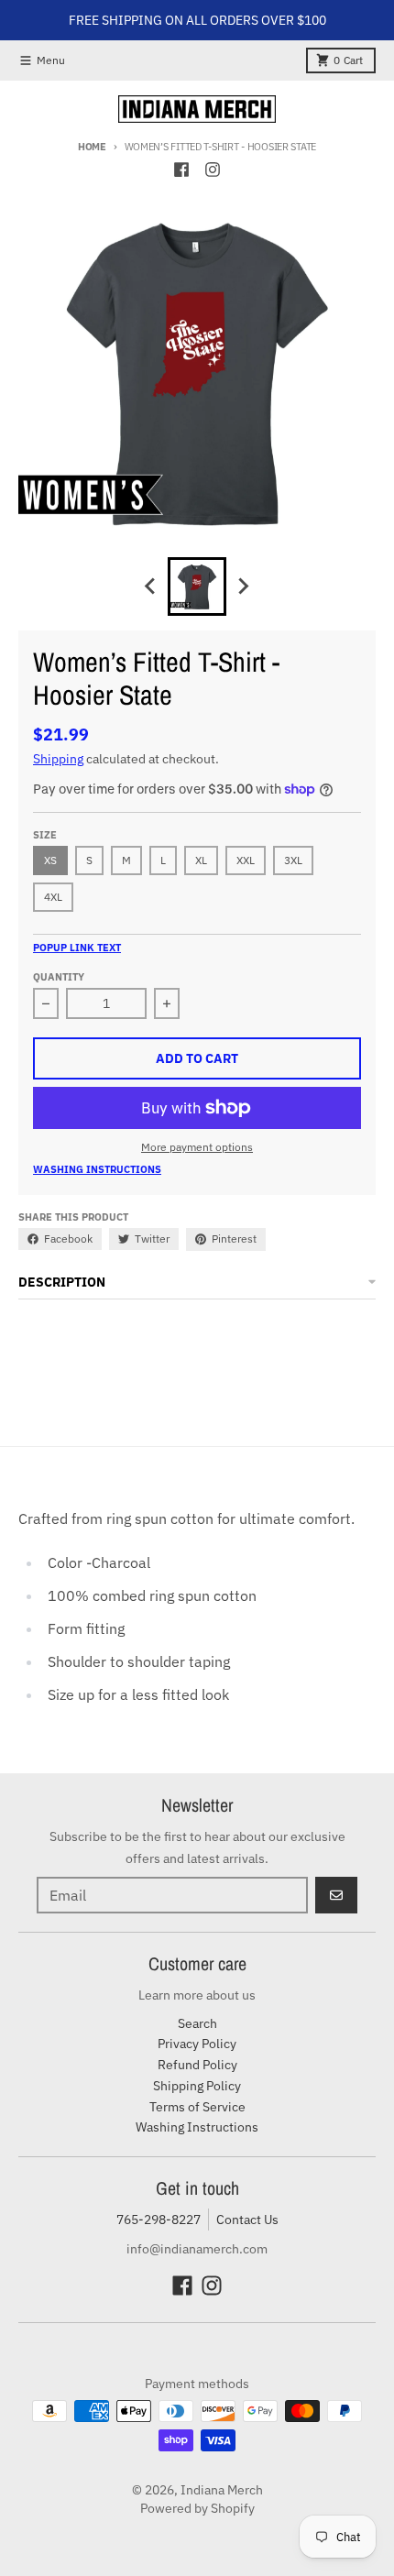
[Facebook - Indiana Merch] (181, 170)
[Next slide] (243, 586)
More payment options (197, 1147)
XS (50, 860)
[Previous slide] (151, 586)
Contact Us (247, 2220)
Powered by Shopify (197, 2508)
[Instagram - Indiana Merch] (213, 170)
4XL (53, 897)
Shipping (58, 759)
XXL (246, 860)
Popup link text (77, 948)
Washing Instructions (97, 1169)
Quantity (59, 977)
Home (92, 147)
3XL (293, 860)
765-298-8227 (159, 2220)
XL (201, 860)
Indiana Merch (222, 2490)
